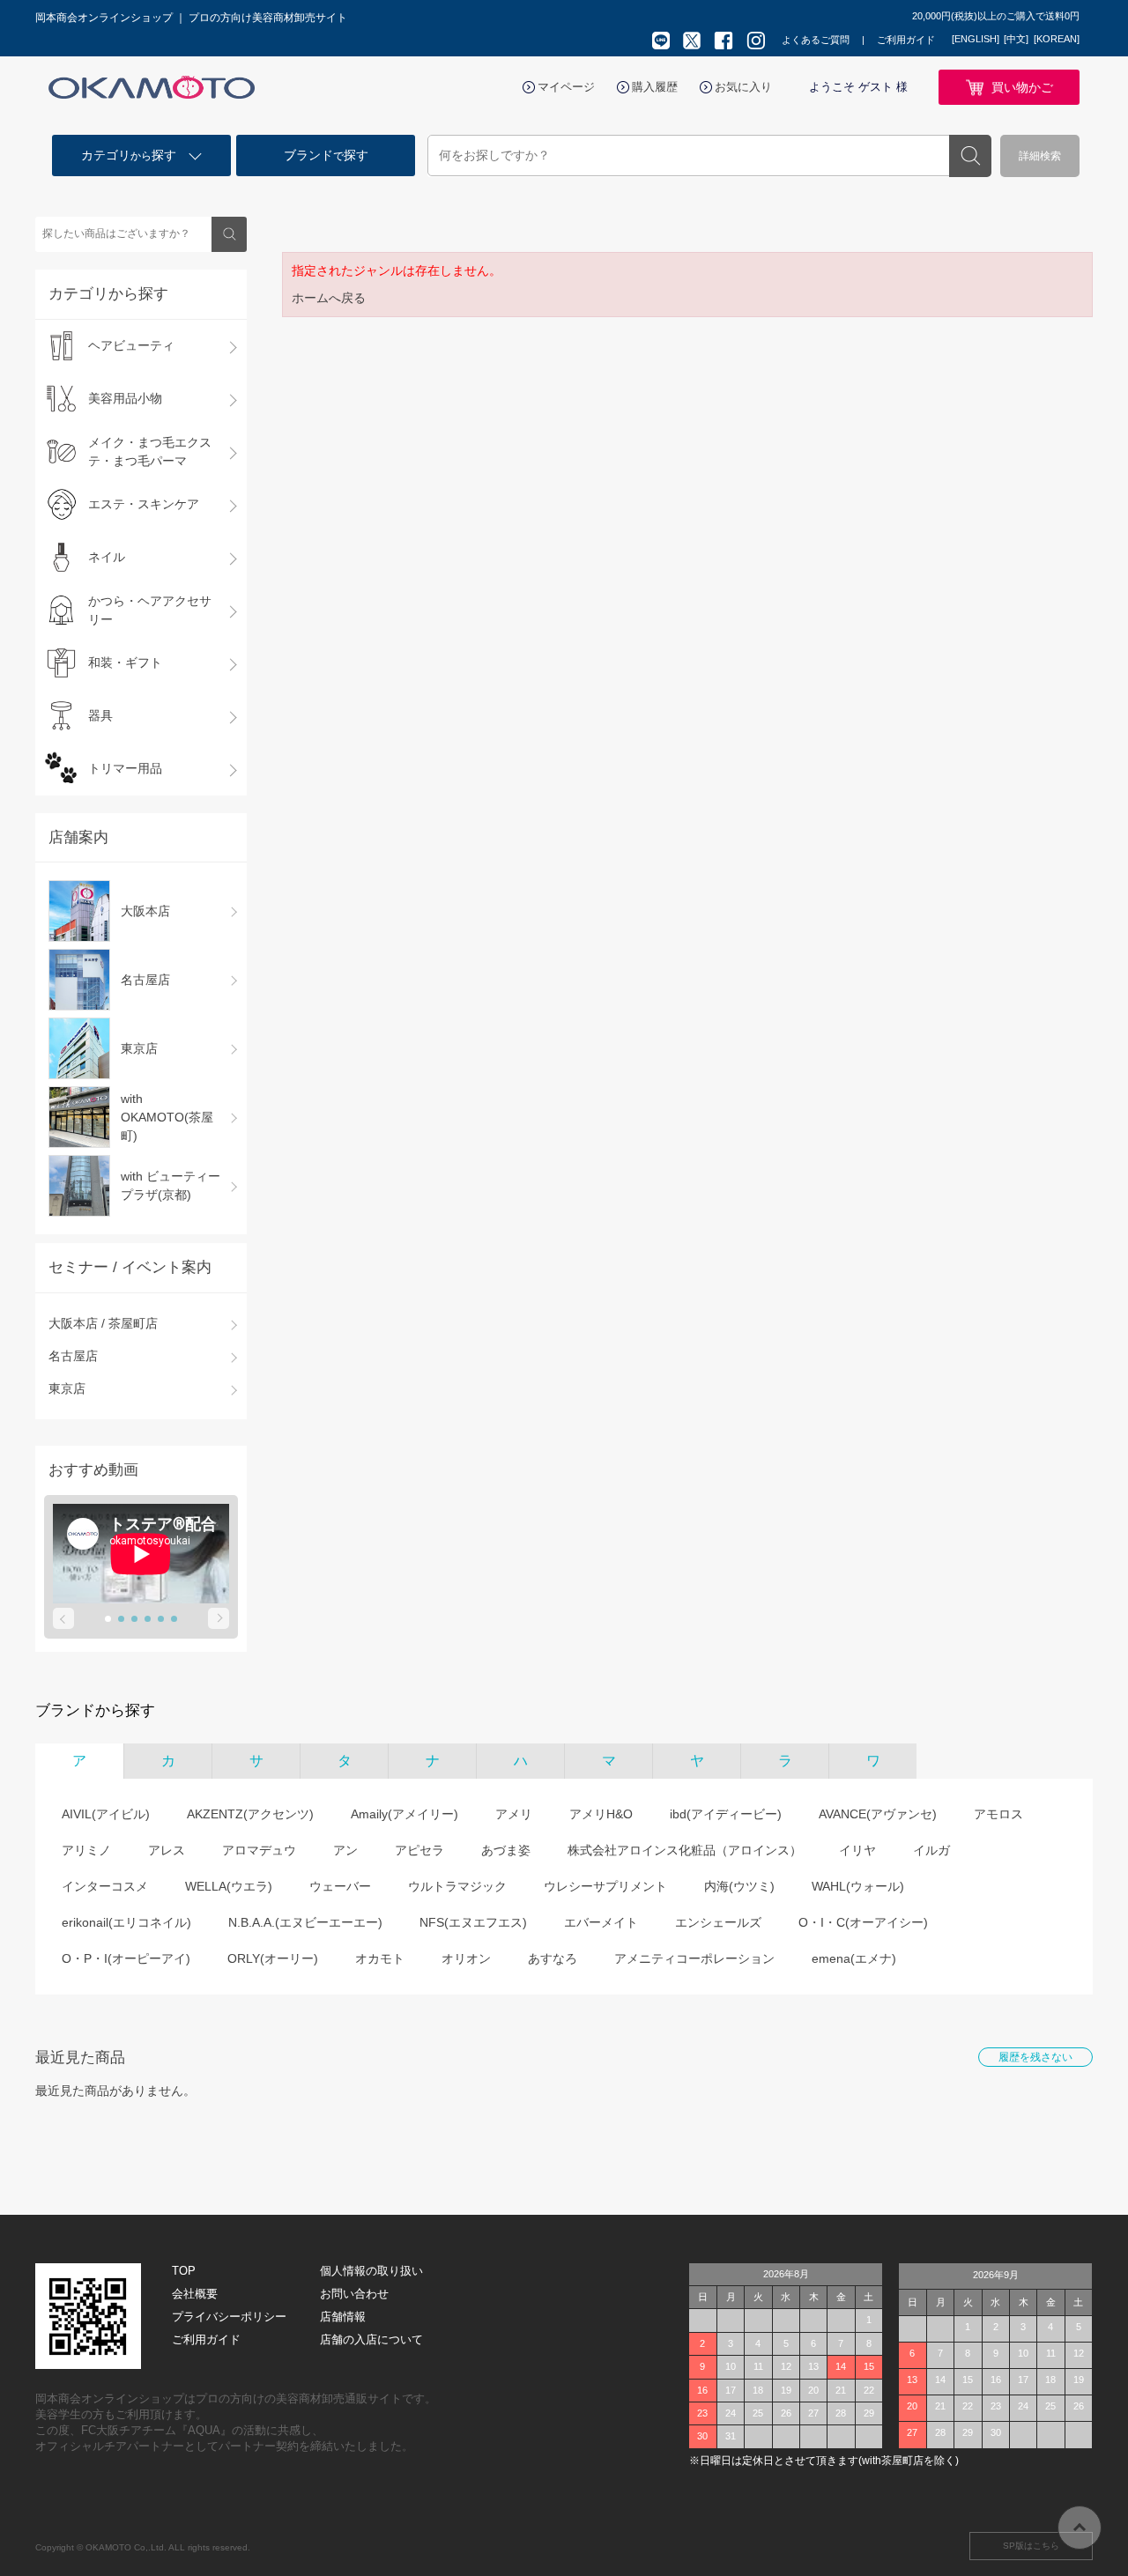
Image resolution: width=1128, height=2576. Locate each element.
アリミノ (86, 1850)
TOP (184, 2271)
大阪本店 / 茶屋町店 (103, 1323)
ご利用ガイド (906, 40)
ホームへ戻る (329, 298)
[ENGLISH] (976, 39)
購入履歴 (655, 87)
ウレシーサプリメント (605, 1886)
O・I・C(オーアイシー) (863, 1922)
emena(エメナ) (854, 1958)
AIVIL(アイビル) (106, 1814)
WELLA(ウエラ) (229, 1886)
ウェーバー (340, 1886)
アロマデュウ (259, 1850)
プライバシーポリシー (229, 2317)
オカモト (380, 1958)
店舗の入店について (371, 2339)
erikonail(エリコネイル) (126, 1922)
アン (345, 1850)
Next (219, 1618)
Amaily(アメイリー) (404, 1814)
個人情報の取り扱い (371, 2271)
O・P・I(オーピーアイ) (126, 1958)
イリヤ (857, 1850)
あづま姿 (506, 1850)
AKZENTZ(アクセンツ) (250, 1814)
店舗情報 (343, 2317)
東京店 (67, 1388)
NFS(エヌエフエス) (473, 1922)
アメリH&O (601, 1814)
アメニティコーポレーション (694, 1958)
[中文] (1016, 39)
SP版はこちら (1031, 2546)
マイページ (566, 87)
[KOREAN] (1057, 39)
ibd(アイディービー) (726, 1814)
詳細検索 (1040, 156)
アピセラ (419, 1850)
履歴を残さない (1035, 2057)
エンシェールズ (718, 1922)
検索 (970, 156)
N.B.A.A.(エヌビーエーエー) (305, 1922)
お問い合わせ (354, 2294)
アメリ (514, 1814)
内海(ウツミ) (739, 1886)
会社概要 (195, 2294)
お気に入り (743, 87)
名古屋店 (73, 1356)
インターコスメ (105, 1886)
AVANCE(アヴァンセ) (878, 1814)
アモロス (998, 1814)
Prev (63, 1618)
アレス (167, 1850)
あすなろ (553, 1958)
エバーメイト (601, 1922)
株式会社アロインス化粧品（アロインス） (685, 1850)
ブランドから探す (95, 1710)
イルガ (931, 1850)
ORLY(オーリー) (273, 1958)
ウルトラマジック (457, 1886)
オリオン (466, 1958)
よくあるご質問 (816, 40)
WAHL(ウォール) (858, 1886)
